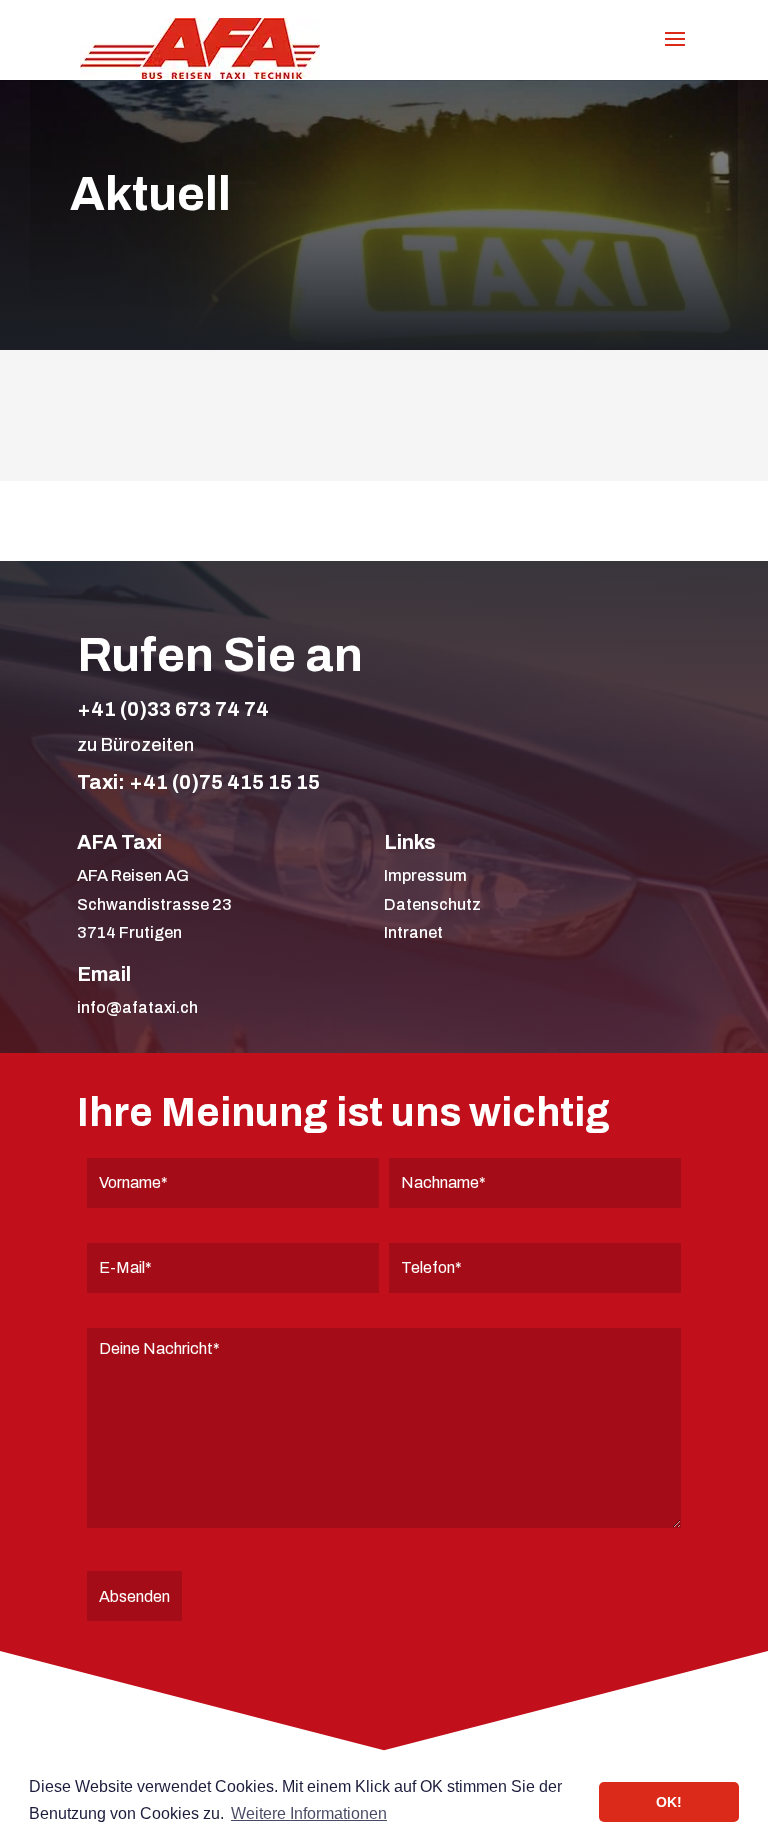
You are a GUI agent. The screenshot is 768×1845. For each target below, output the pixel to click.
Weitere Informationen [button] (309, 1813)
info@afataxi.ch (137, 1007)
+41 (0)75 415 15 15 (224, 782)
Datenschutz (432, 904)
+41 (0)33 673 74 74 (173, 709)
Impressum (425, 875)
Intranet (413, 932)
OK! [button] (669, 1802)
